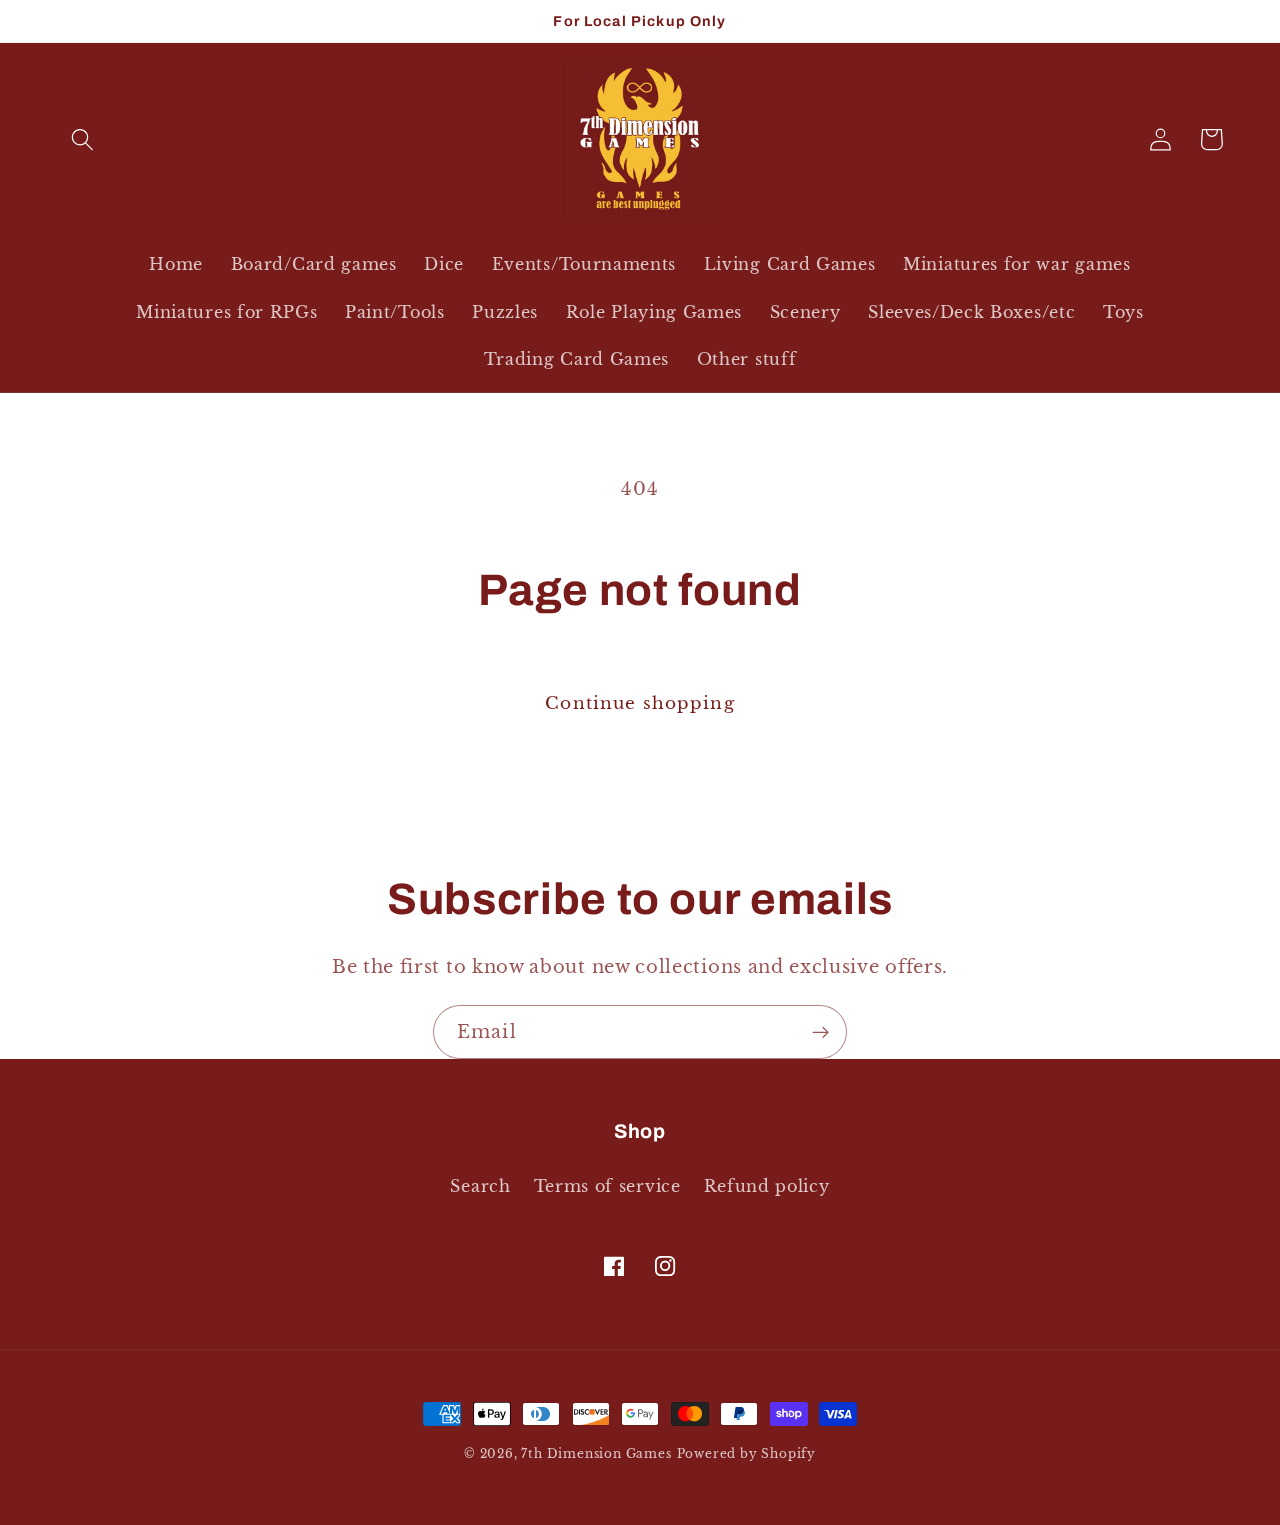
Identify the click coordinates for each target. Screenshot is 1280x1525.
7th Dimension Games (596, 1454)
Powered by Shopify (747, 1454)
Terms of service (607, 1186)
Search (480, 1186)
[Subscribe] (820, 1032)
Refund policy (767, 1186)
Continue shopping (640, 703)
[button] (83, 139)
